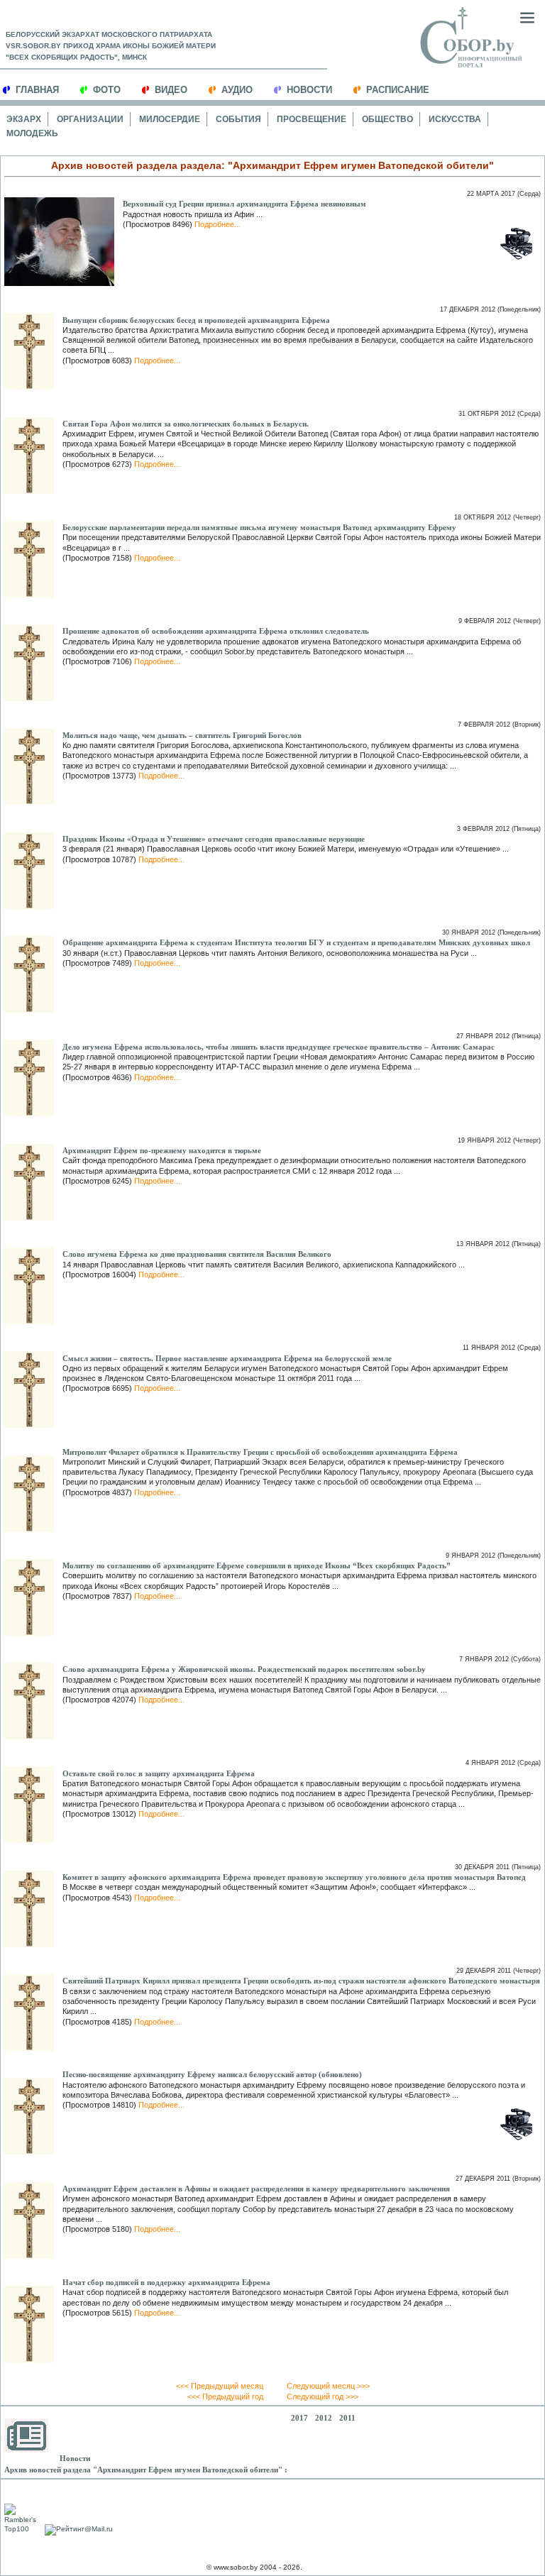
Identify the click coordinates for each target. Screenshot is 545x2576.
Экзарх (24, 119)
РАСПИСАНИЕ (398, 90)
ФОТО (107, 90)
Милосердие (170, 119)
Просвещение (312, 119)
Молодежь (32, 133)
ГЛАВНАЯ (37, 90)
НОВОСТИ (309, 90)
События (238, 119)
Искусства (455, 119)
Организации (90, 119)
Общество (387, 119)
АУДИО (237, 90)
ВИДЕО (171, 90)
